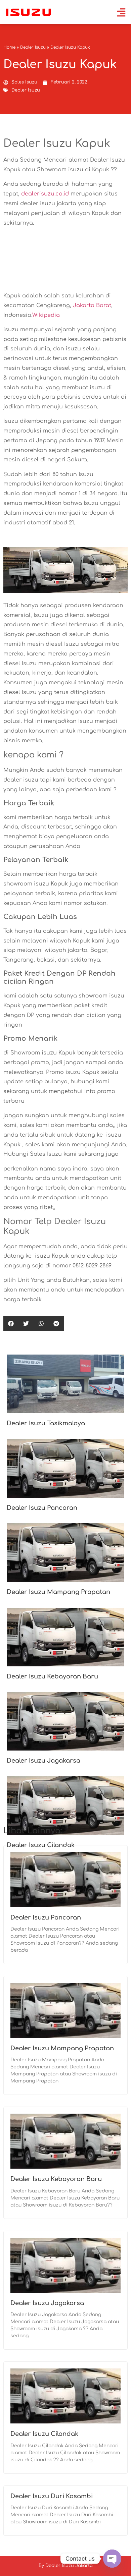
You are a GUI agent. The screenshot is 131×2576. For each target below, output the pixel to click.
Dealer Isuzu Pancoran (42, 1508)
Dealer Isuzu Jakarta (69, 2566)
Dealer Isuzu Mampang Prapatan (58, 1592)
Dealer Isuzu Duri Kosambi (52, 2496)
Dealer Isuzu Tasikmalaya (46, 1423)
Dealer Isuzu (33, 47)
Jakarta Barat (92, 305)
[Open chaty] (112, 2559)
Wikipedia (46, 315)
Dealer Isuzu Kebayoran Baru (52, 1676)
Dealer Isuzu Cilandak (44, 2434)
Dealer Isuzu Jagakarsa (43, 1761)
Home (9, 47)
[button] (11, 1324)
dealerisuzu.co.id (45, 194)
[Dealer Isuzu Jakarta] (29, 12)
